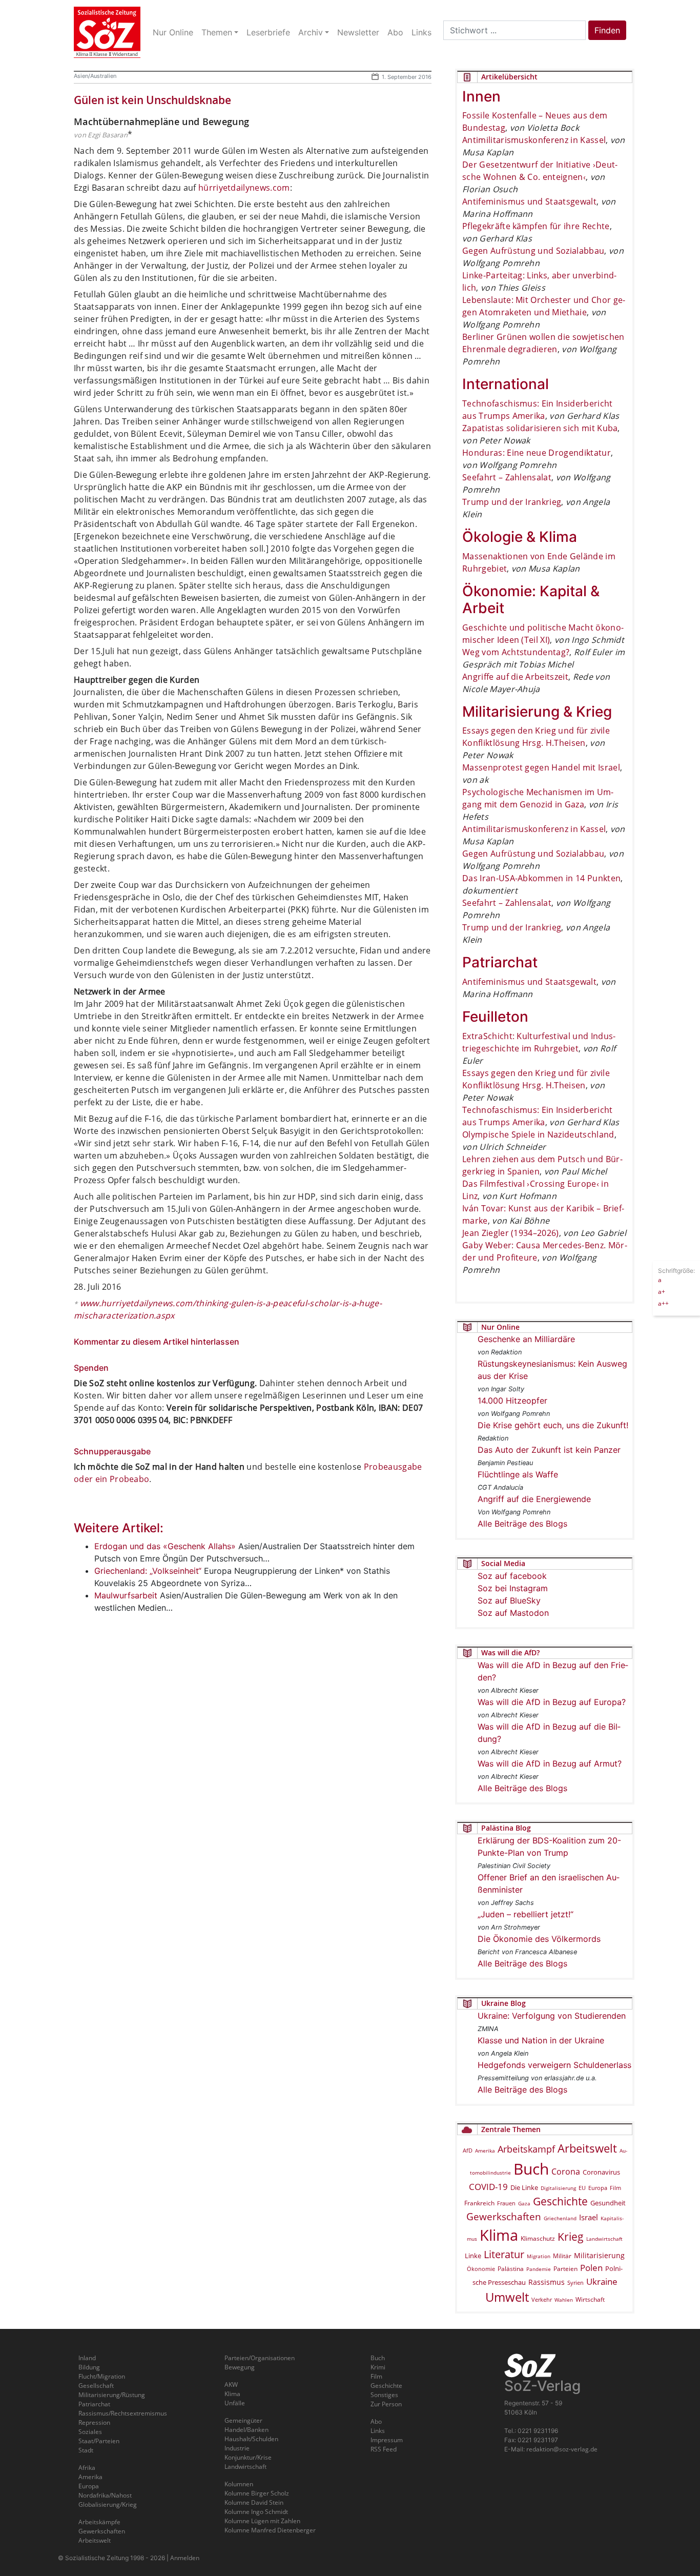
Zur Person (386, 2404)
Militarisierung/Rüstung (112, 2395)
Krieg (571, 2237)
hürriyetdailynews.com (244, 188)
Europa (598, 2188)
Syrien (575, 2283)
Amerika (485, 2151)
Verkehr (542, 2299)
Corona (566, 2172)
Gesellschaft (96, 2386)
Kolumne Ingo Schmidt (256, 2512)
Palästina (511, 2269)
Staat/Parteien (99, 2441)
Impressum (387, 2440)
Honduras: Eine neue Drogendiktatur (537, 453)
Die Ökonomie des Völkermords (539, 1939)
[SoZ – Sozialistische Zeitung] (107, 32)
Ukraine (602, 2281)
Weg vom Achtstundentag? (516, 652)
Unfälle (235, 2403)
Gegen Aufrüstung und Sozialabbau (533, 251)
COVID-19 (488, 2187)
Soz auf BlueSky (509, 1600)
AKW (231, 2385)
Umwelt (507, 2297)
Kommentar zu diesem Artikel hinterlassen (157, 1342)
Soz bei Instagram (513, 1588)
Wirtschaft (590, 2299)
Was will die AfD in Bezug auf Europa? (552, 1702)
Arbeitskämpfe (99, 2522)
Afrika (87, 2468)
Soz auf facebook (512, 1576)
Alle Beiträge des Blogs (522, 1524)
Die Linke (524, 2187)
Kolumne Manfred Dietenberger (270, 2530)
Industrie (237, 2448)
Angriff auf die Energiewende (534, 1499)
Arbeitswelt (587, 2148)
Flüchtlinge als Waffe (518, 1474)
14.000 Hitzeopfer (512, 1401)
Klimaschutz (538, 2238)
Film (615, 2188)
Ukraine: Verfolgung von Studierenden (552, 2016)
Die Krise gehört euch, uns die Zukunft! (553, 1425)
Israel (589, 2217)
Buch (531, 2169)
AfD (468, 2150)
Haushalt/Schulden (251, 2439)
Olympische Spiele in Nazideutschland (538, 1134)
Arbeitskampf (526, 2149)
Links (378, 2431)
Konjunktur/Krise (248, 2457)
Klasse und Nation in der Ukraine (541, 2040)
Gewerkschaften (504, 2217)
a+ (662, 1291)
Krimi (378, 2367)
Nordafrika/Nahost (105, 2495)
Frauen (506, 2203)
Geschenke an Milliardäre (526, 1339)
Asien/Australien (95, 76)
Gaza (524, 2203)
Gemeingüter (243, 2420)
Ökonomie (481, 2269)
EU (582, 2188)
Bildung (89, 2367)
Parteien (565, 2268)
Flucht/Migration (102, 2376)
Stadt (86, 2450)
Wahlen (564, 2300)
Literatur (504, 2254)
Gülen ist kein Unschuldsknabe (152, 100)
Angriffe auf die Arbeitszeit (515, 677)
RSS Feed (384, 2449)
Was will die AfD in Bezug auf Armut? (550, 1763)
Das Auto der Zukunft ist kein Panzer (549, 1450)
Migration (539, 2256)
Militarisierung (599, 2255)
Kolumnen (239, 2484)
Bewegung (240, 2367)
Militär (562, 2256)
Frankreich (479, 2203)
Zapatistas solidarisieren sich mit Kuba (540, 428)
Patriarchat (94, 2404)
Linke (473, 2256)
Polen (591, 2268)
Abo (376, 2421)
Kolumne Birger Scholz (257, 2493)
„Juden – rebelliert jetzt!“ (526, 1914)
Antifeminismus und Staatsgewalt (529, 201)
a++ (663, 1303)
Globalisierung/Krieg (108, 2504)
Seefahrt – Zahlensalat (507, 477)
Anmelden (185, 2558)
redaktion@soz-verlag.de (562, 2449)
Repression (94, 2422)
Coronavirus (601, 2172)
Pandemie (539, 2269)
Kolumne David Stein (254, 2502)
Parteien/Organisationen (260, 2358)
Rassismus (547, 2282)
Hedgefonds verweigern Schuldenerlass (554, 2065)
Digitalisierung (558, 2188)
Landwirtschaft (604, 2239)
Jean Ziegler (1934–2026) (511, 1233)
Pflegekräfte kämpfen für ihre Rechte (536, 226)
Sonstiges (384, 2395)
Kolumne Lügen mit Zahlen (262, 2521)
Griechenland (560, 2218)
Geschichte (560, 2201)
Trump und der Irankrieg (512, 502)
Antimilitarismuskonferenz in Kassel (534, 140)
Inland (87, 2358)
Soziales (90, 2432)
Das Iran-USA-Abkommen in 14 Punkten (541, 878)
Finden (607, 30)
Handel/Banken (246, 2430)
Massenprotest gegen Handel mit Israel (541, 767)
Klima (499, 2235)
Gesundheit (608, 2203)
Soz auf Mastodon (513, 1613)
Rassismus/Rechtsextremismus (123, 2413)
